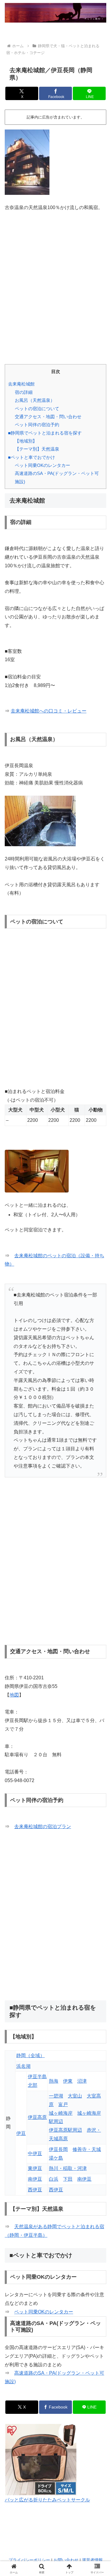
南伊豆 (35, 2179)
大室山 (75, 2096)
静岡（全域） (30, 2055)
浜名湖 (23, 2066)
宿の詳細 (24, 392)
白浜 (54, 2179)
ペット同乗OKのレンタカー (42, 465)
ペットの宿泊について (37, 409)
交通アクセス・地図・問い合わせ (48, 417)
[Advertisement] (55, 285)
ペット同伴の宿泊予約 (37, 425)
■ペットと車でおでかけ (32, 457)
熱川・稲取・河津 (68, 2168)
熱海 (54, 2081)
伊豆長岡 (58, 2149)
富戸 (63, 2104)
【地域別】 (26, 441)
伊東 (68, 2081)
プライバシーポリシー (29, 2560)
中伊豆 (35, 2153)
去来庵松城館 (21, 384)
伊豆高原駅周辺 (65, 2130)
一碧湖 (56, 2096)
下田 (68, 2179)
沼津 (82, 2081)
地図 (14, 1695)
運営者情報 (92, 2560)
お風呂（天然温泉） (35, 400)
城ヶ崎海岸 (61, 2113)
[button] (99, 1442)
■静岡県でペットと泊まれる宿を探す (45, 433)
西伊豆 (35, 2190)
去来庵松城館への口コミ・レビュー (49, 711)
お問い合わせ (66, 2560)
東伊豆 (35, 2168)
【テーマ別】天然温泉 (37, 449)
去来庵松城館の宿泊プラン (43, 1826)
